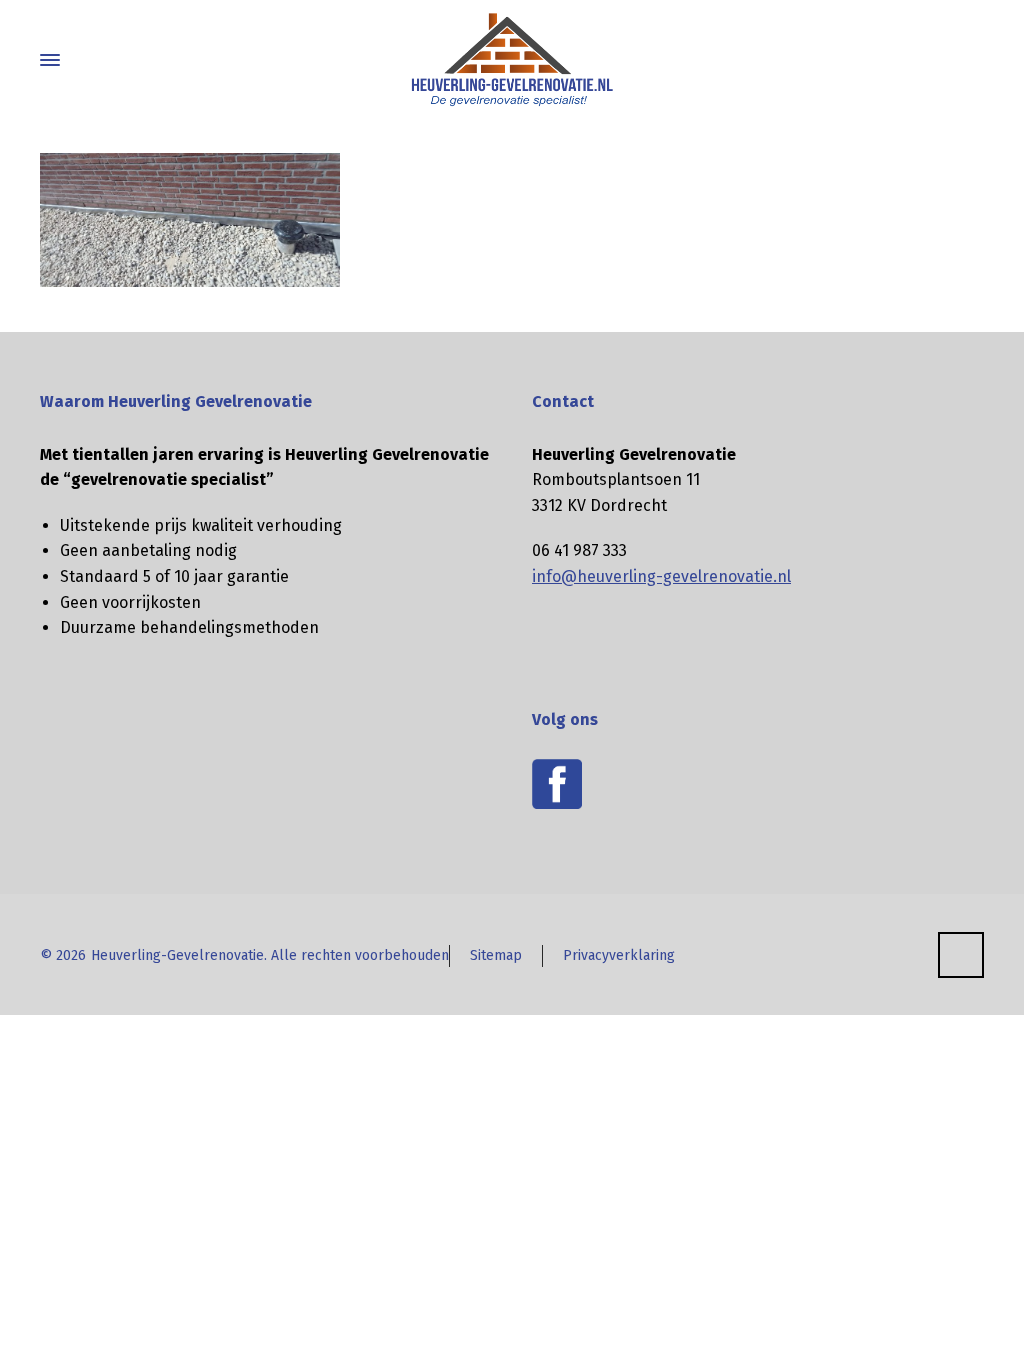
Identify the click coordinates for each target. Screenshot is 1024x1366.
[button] (25, 1339)
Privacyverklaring (619, 955)
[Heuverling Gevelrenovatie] (512, 60)
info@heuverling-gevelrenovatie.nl (661, 576)
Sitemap (496, 955)
